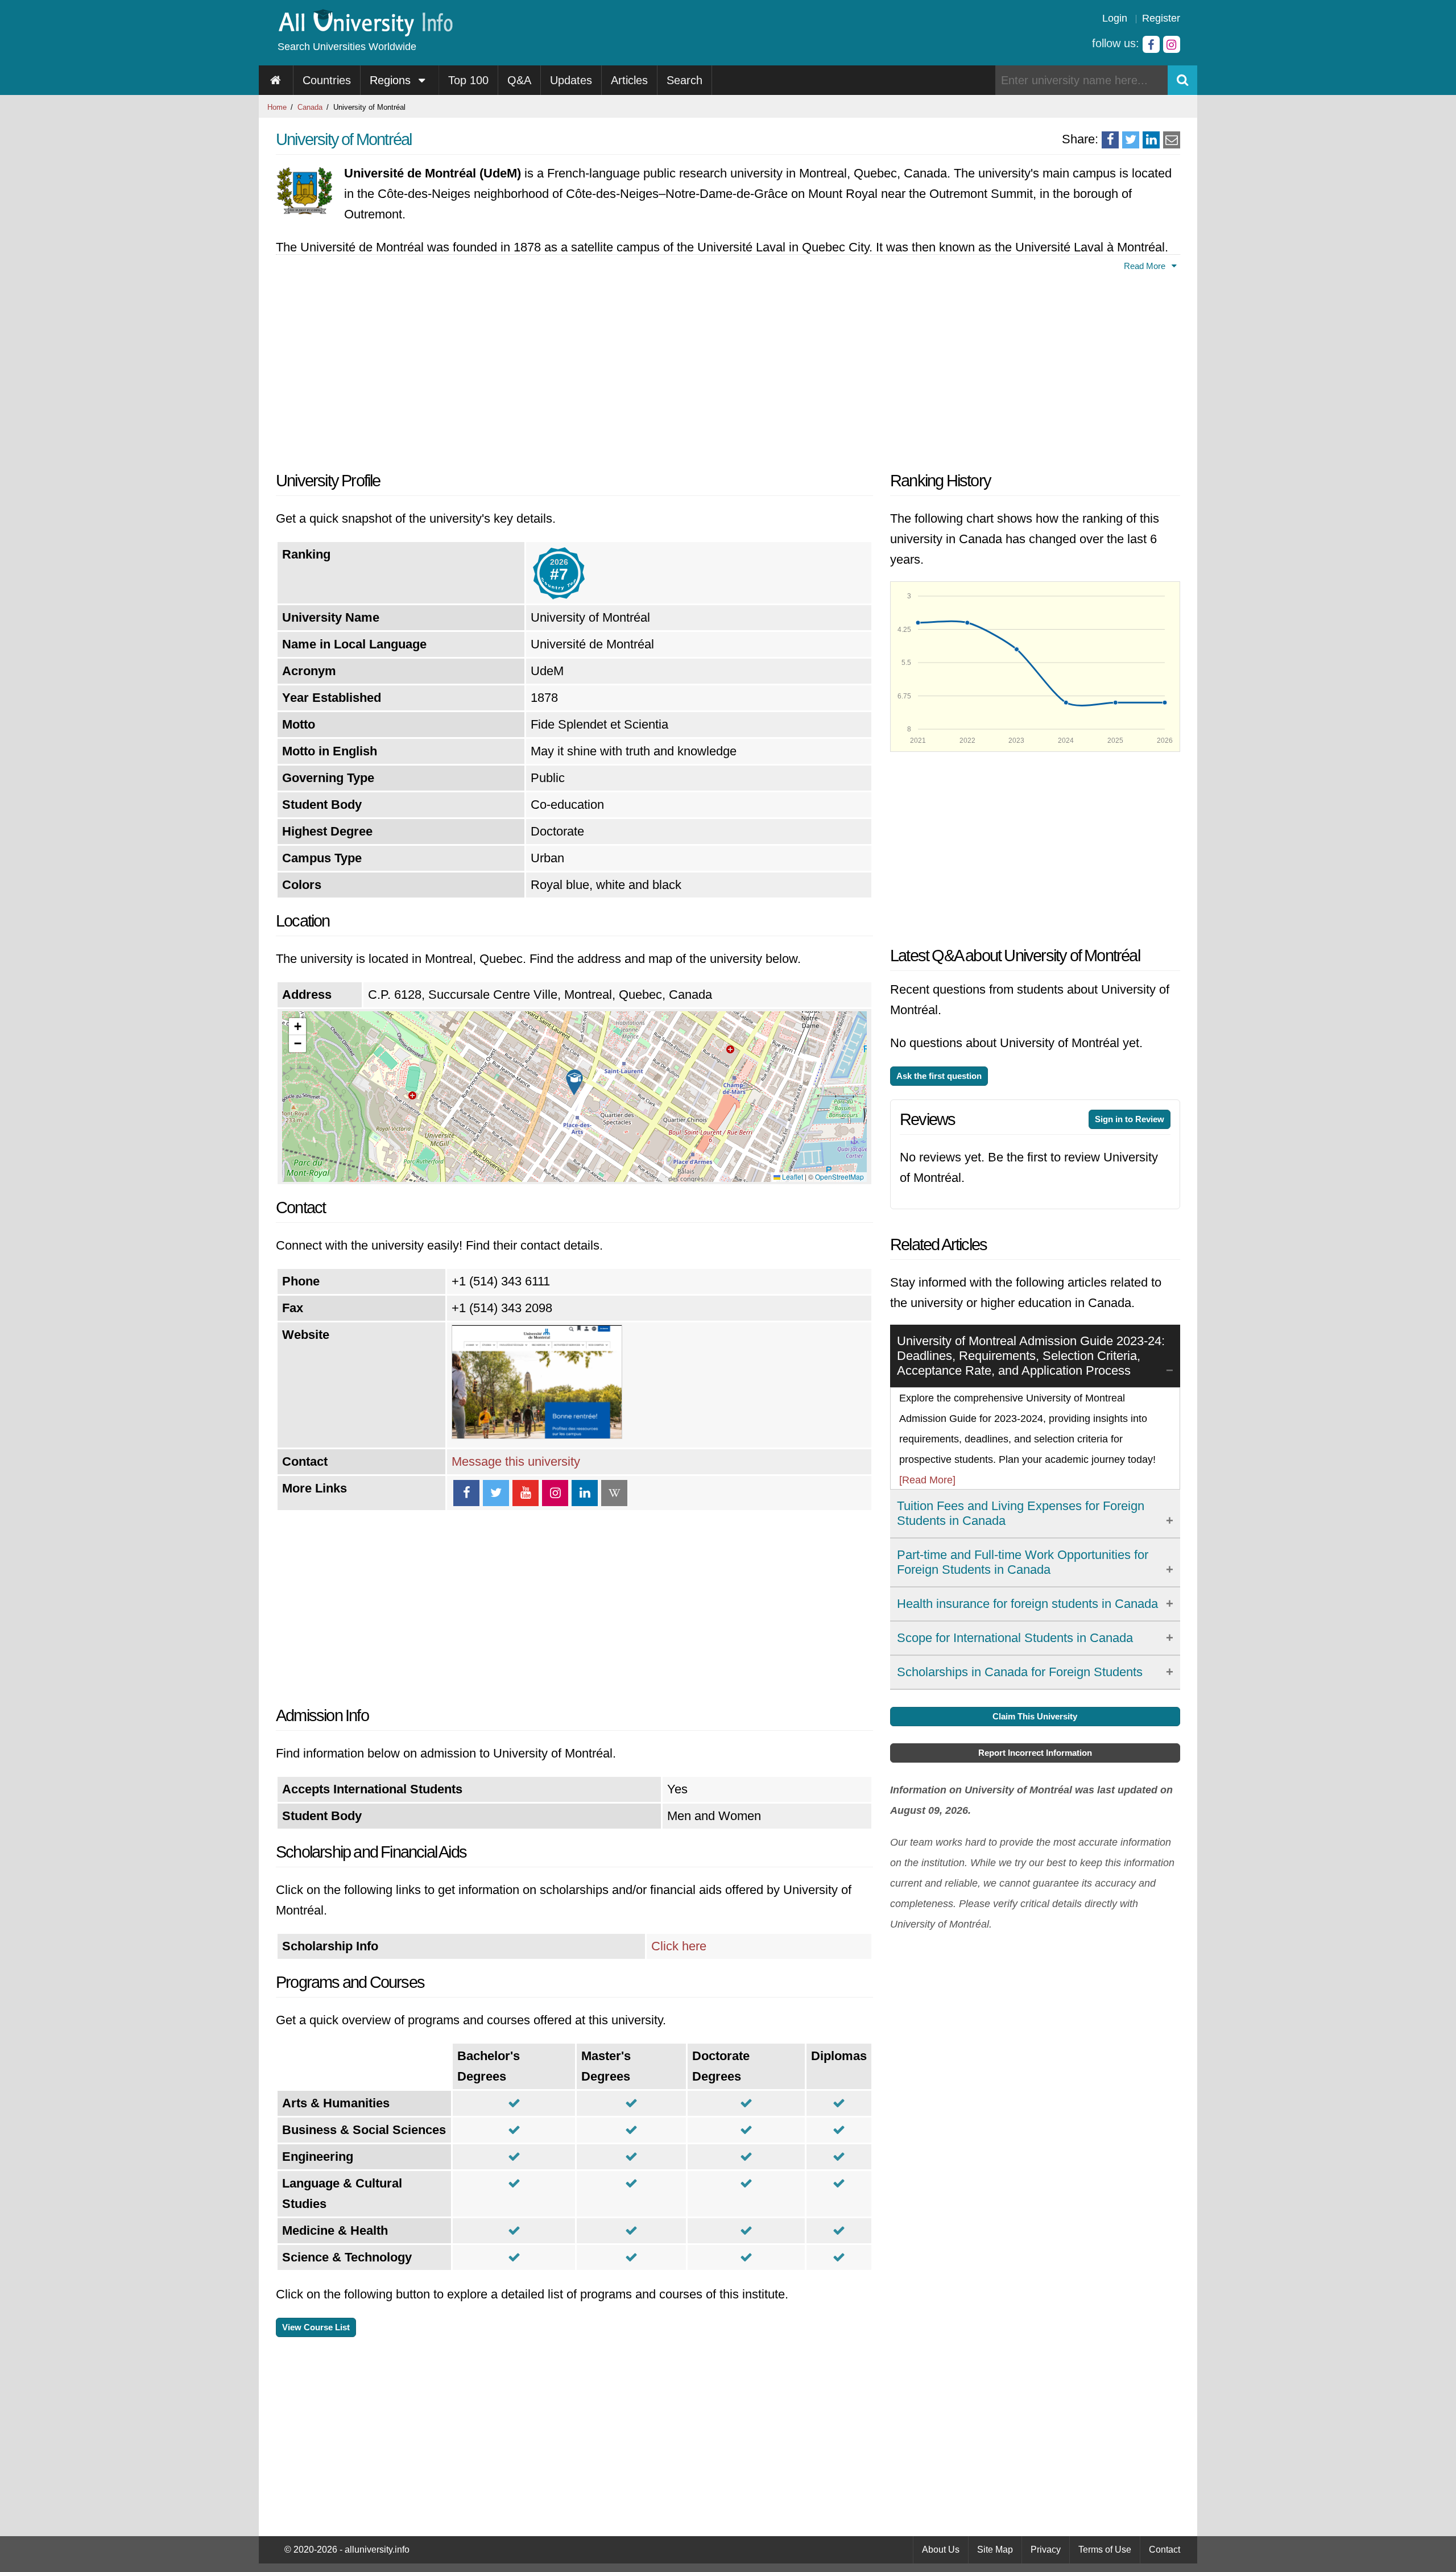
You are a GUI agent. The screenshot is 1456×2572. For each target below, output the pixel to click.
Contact (1165, 2550)
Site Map (995, 2550)
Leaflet (792, 1177)
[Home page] (276, 80)
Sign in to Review (1130, 1119)
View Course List (316, 2327)
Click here (679, 1946)
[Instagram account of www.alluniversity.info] (1172, 44)
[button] (574, 1082)
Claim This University (1035, 1716)
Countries (327, 80)
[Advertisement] (574, 368)
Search (684, 80)
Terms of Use (1105, 2550)
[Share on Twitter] (1131, 140)
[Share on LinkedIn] (1151, 140)
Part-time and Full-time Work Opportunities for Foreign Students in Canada (1023, 1562)
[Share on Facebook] (1110, 140)
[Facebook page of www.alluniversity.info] (1151, 44)
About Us (941, 2550)
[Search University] (1182, 80)
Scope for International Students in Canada (1015, 1638)
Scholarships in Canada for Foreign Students (1020, 1672)
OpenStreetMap (839, 1177)
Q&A (519, 80)
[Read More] (927, 1480)
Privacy (1046, 2550)
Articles (629, 80)
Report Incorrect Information (1035, 1753)
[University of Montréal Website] (537, 1435)
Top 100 (468, 80)
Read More (1146, 266)
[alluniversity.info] (365, 33)
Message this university (516, 1461)
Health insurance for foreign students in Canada (1027, 1604)
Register (1161, 18)
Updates (571, 80)
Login (1115, 18)
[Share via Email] (1172, 140)
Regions (392, 80)
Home (277, 107)
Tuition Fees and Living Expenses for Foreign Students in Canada (1021, 1513)
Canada (310, 107)
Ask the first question (939, 1076)
